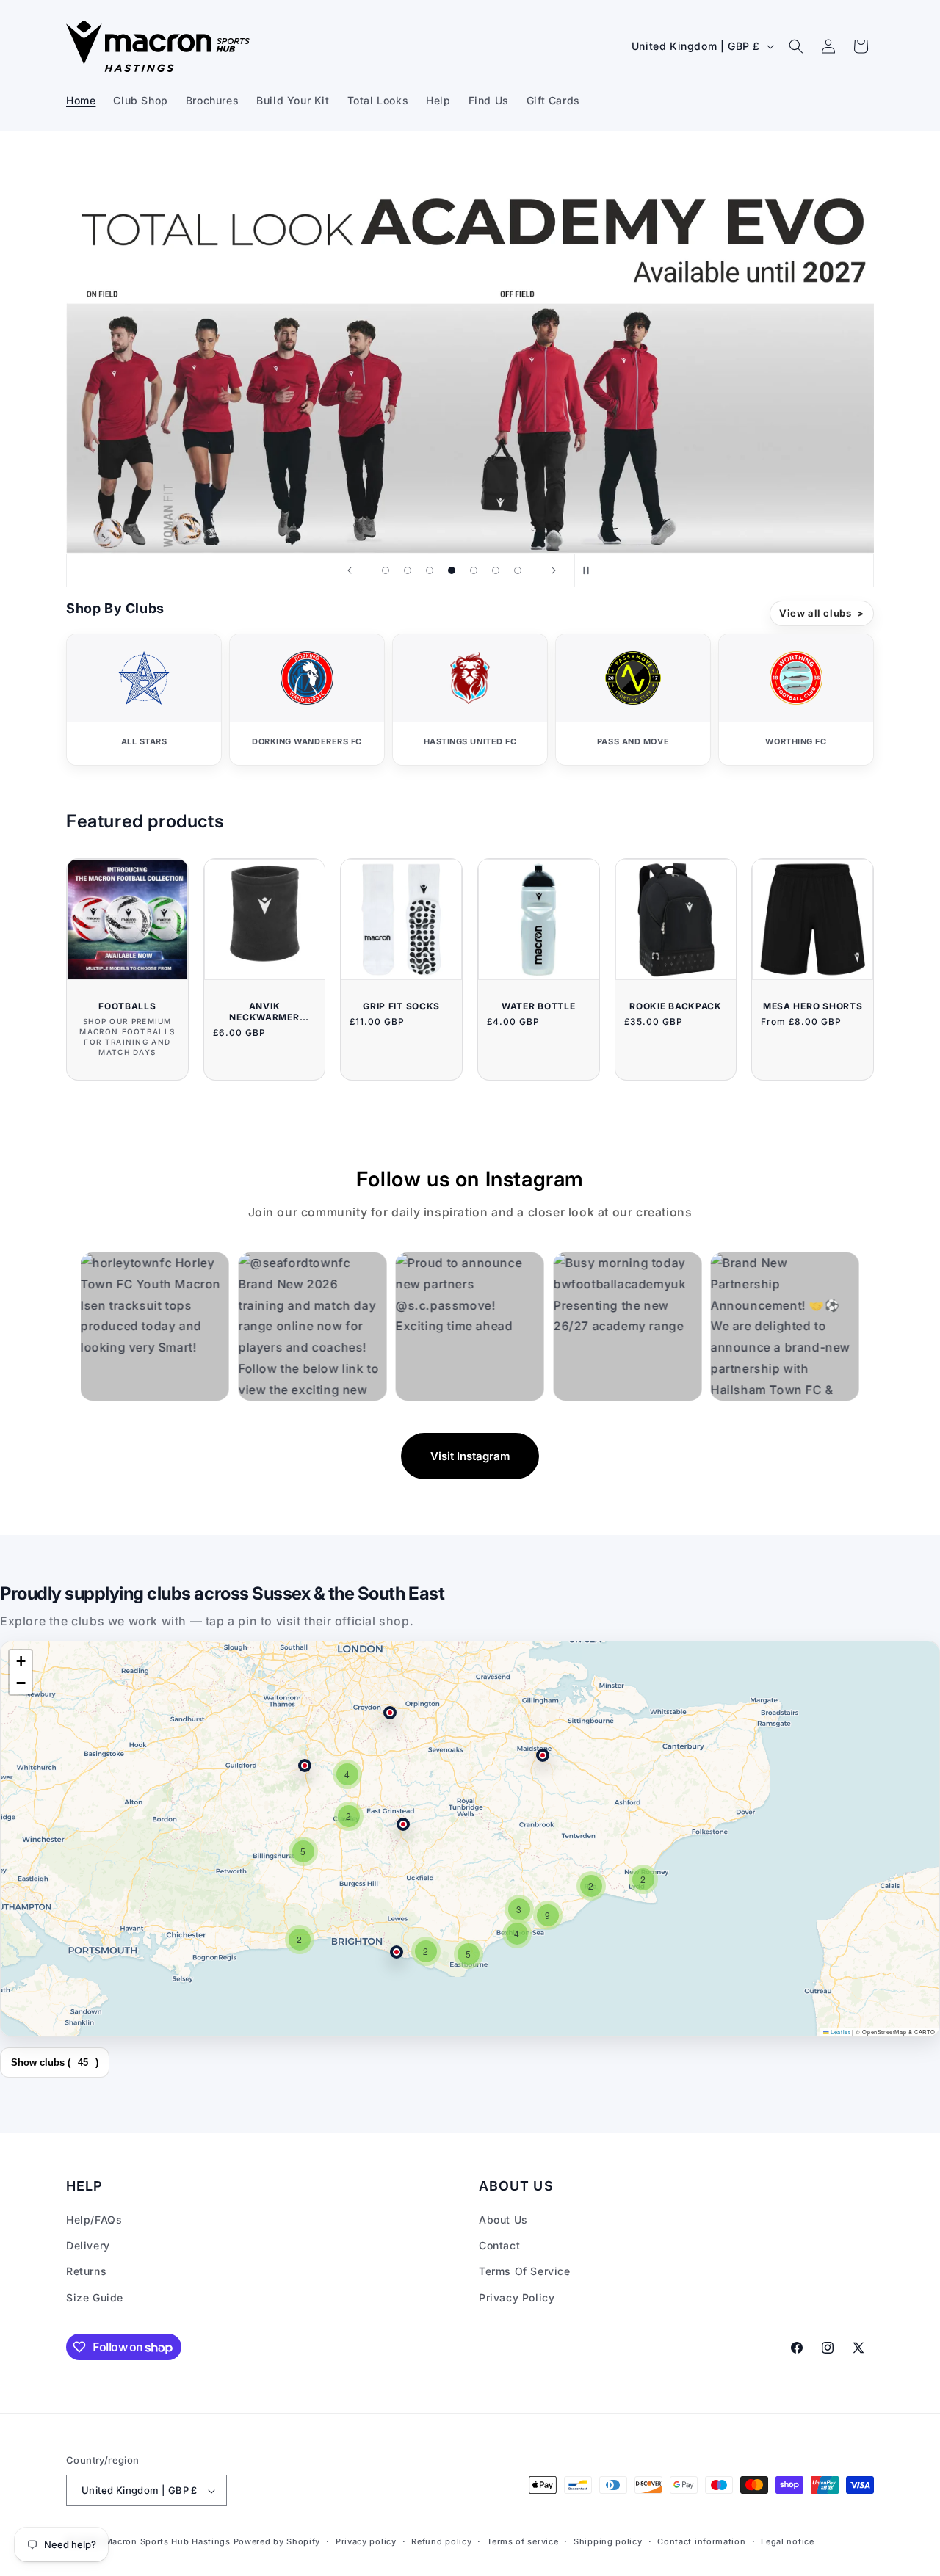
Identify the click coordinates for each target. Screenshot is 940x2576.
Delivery (88, 2246)
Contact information (701, 2541)
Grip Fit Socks (401, 1006)
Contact (499, 2246)
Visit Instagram (470, 1456)
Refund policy (441, 2541)
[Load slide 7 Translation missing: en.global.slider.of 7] (518, 570)
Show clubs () (55, 2062)
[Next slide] (554, 570)
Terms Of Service (525, 2272)
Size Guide (95, 2297)
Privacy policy (366, 2541)
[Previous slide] (350, 570)
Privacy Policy (517, 2297)
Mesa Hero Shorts (813, 1006)
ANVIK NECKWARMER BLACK (264, 1012)
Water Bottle (539, 1006)
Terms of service (523, 2541)
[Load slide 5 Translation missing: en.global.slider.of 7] (474, 570)
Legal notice (787, 2541)
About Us (503, 2220)
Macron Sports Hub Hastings (168, 2542)
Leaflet (839, 2032)
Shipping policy (608, 2541)
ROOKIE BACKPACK (676, 1006)
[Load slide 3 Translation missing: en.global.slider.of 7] (430, 570)
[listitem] (144, 700)
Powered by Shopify (277, 2542)
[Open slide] (470, 351)
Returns (86, 2272)
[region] (470, 1839)
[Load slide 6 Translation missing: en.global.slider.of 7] (496, 570)
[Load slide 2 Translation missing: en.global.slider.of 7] (408, 570)
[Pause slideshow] (590, 570)
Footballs (127, 1006)
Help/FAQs (94, 2220)
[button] (796, 46)
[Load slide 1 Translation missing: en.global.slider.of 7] (386, 570)
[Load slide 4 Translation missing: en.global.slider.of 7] (452, 570)
